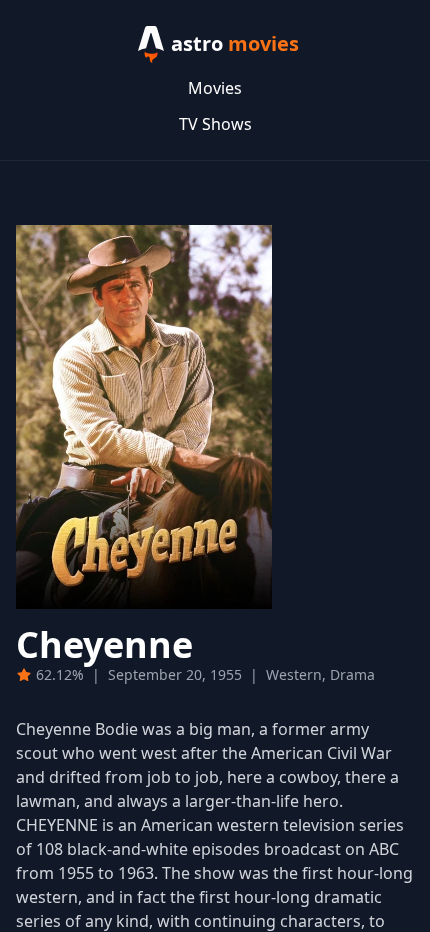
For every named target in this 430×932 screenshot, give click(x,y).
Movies (215, 88)
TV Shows (215, 124)
